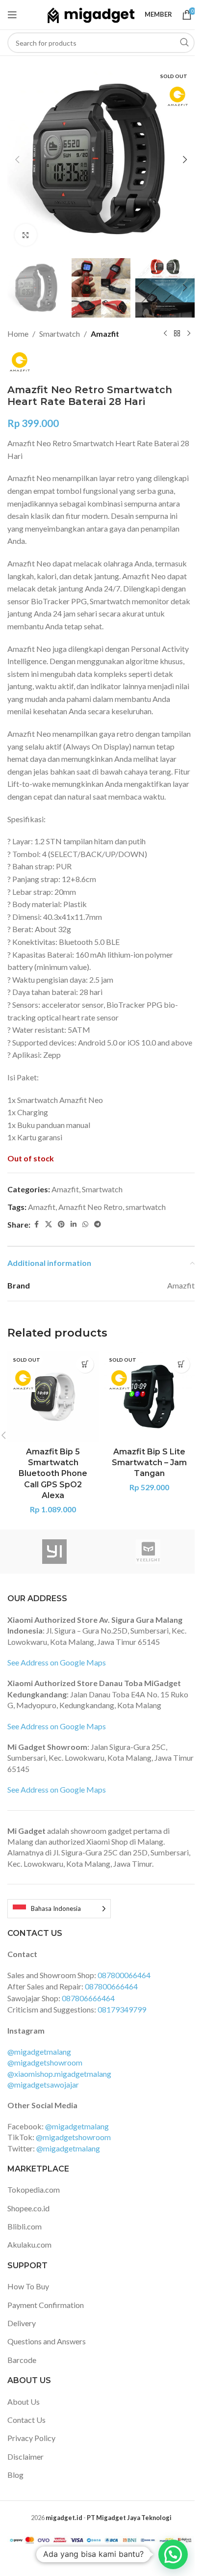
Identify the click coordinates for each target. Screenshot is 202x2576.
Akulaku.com (29, 2244)
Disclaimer (25, 2456)
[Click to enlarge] (26, 235)
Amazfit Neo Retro (90, 1207)
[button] (17, 160)
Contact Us (26, 2420)
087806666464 (88, 1998)
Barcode (22, 2360)
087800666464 (111, 1986)
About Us (24, 2402)
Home (18, 334)
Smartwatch (60, 334)
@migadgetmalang (39, 2052)
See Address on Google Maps (57, 1662)
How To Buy (28, 2286)
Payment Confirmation (46, 2305)
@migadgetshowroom (45, 2062)
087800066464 (124, 1975)
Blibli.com (25, 2226)
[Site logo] (91, 13)
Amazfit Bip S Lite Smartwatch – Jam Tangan (149, 1463)
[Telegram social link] (98, 1224)
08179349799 (122, 2009)
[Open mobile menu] (12, 15)
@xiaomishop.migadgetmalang (59, 2074)
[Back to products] (177, 333)
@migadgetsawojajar (43, 2084)
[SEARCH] (184, 43)
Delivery (22, 2323)
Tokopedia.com (34, 2189)
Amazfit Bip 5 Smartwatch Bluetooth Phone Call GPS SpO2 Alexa (53, 1474)
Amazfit (105, 334)
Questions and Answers (47, 2341)
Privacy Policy (31, 2438)
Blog (15, 2475)
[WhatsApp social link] (85, 1224)
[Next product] (189, 333)
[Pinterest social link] (61, 1224)
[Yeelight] (148, 1552)
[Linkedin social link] (74, 1224)
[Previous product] (165, 333)
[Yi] (54, 1552)
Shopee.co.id (28, 2208)
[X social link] (49, 1224)
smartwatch (146, 1207)
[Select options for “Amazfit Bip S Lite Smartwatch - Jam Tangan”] (181, 1364)
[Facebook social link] (36, 1224)
